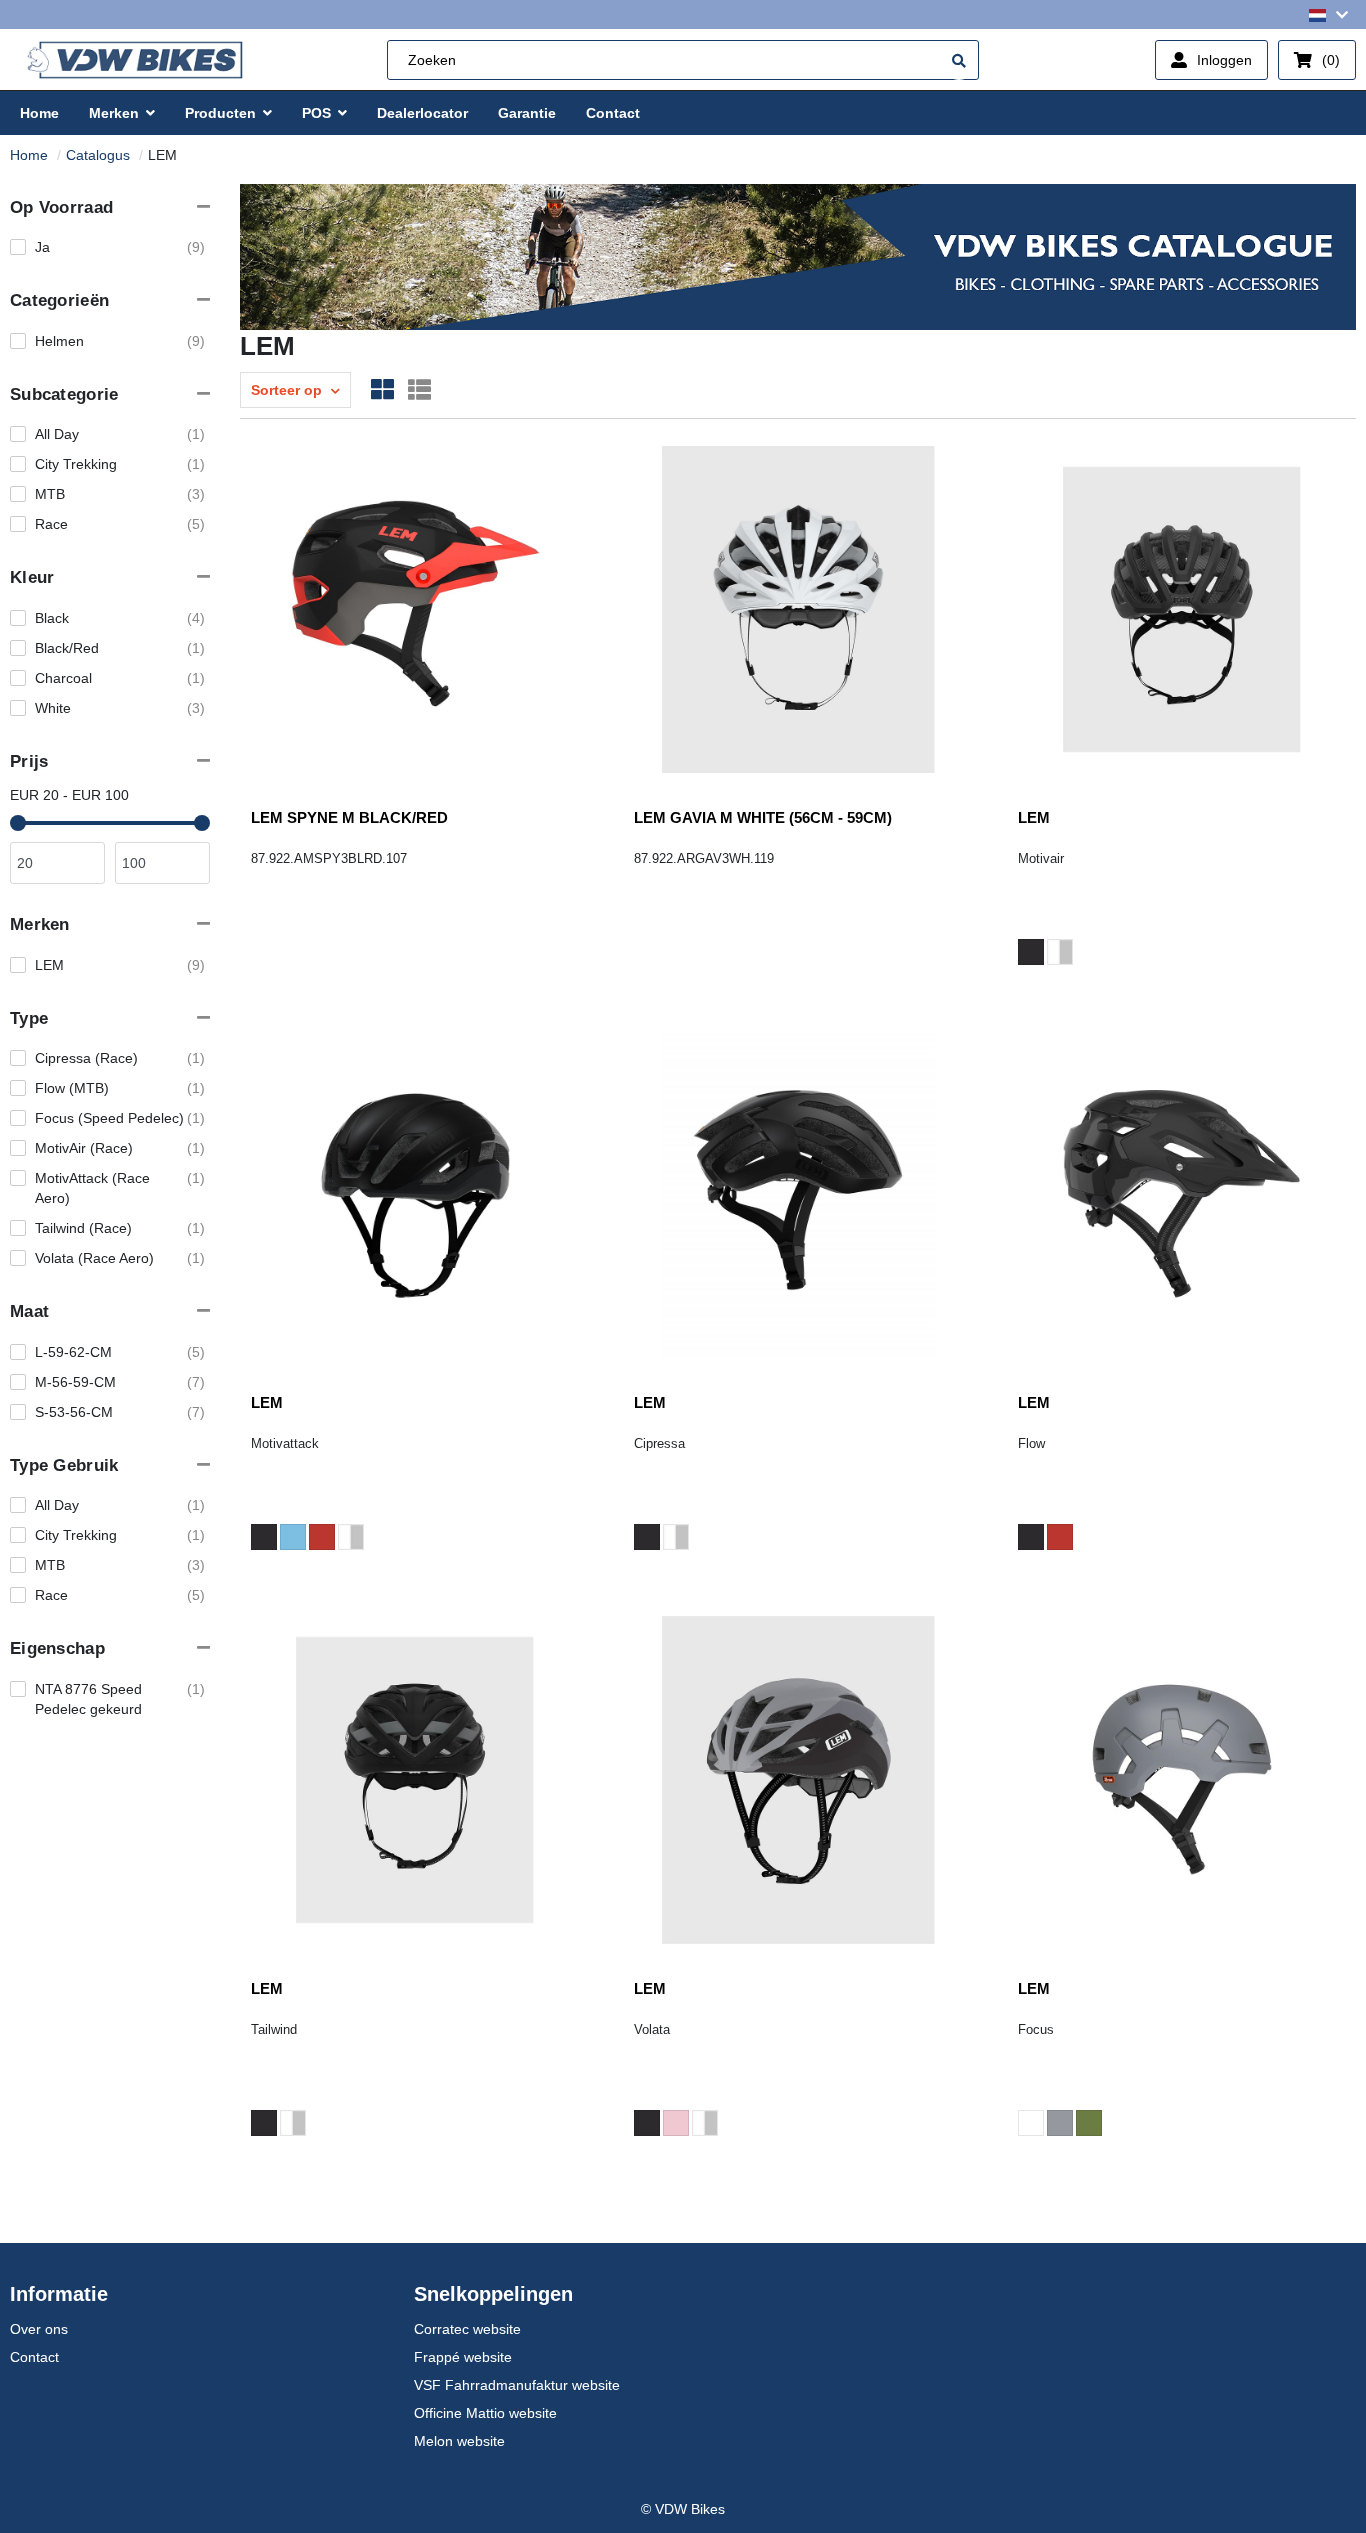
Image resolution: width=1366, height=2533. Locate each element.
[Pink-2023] (676, 2123)
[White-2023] (1060, 952)
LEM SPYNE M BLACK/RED (349, 817)
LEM (1034, 817)
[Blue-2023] (293, 1537)
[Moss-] (1089, 2123)
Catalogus (98, 155)
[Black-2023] (1031, 952)
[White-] (1031, 2123)
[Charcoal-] (1060, 2123)
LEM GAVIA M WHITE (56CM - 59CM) (763, 817)
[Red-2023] (322, 1537)
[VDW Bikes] (135, 60)
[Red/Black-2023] (1060, 1537)
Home (29, 155)
